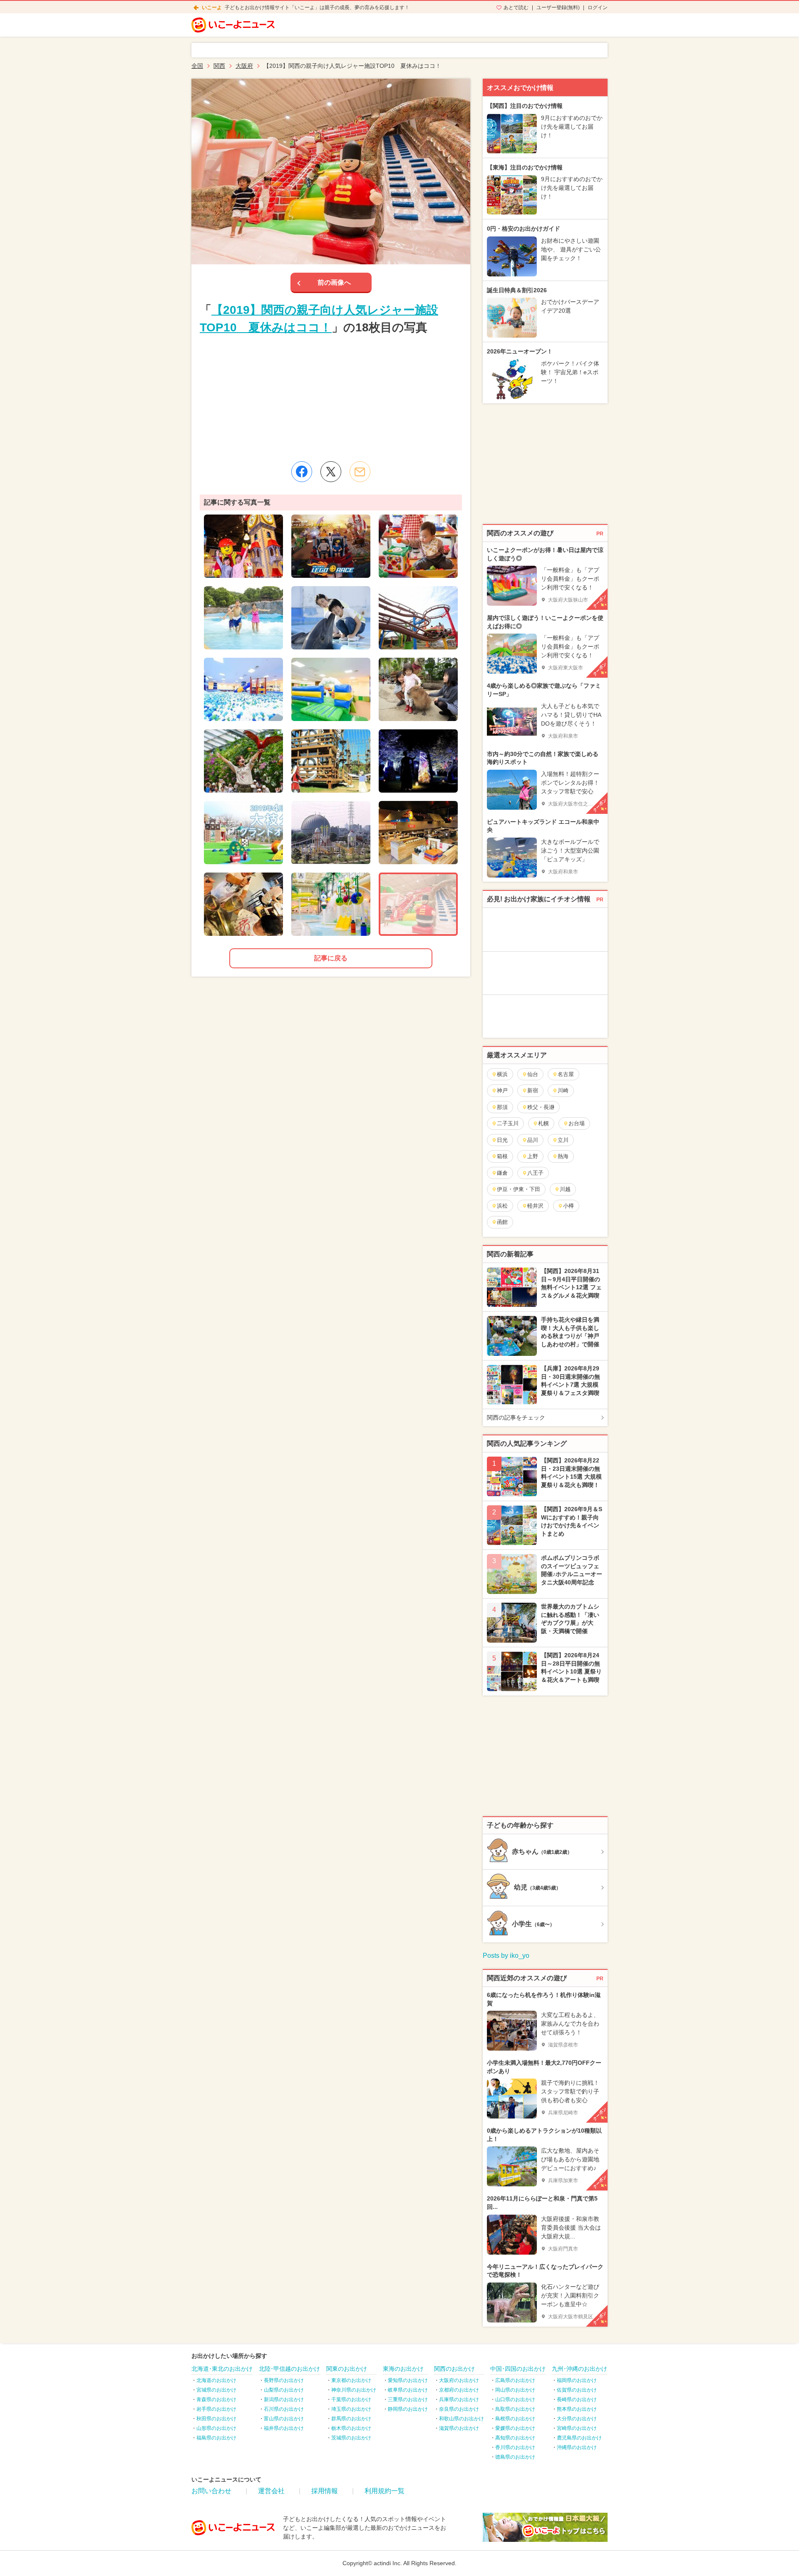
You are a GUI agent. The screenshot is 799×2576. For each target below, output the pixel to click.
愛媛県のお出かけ (515, 2428)
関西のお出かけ (454, 2369)
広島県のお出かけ (515, 2380)
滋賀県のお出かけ (459, 2428)
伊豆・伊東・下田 (519, 1189)
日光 (502, 1140)
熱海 (563, 1156)
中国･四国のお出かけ (518, 2369)
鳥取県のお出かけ (515, 2409)
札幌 (543, 1123)
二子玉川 (508, 1123)
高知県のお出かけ (515, 2438)
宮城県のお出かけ (216, 2390)
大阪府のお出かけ (459, 2380)
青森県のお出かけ (216, 2399)
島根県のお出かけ (515, 2419)
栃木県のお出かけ (351, 2428)
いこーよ (212, 7)
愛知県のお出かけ (408, 2380)
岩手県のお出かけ (216, 2409)
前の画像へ (334, 282)
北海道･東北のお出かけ (222, 2369)
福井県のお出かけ (284, 2428)
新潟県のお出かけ (284, 2399)
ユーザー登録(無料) (558, 7)
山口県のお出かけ (515, 2399)
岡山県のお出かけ (515, 2390)
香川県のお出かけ (515, 2447)
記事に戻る (331, 958)
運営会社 (271, 2491)
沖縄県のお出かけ (577, 2447)
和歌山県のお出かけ (462, 2419)
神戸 (502, 1090)
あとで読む (516, 7)
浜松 (502, 1206)
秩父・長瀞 (541, 1107)
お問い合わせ (211, 2491)
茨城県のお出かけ (351, 2438)
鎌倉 (502, 1173)
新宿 (533, 1090)
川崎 (563, 1090)
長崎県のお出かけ (577, 2399)
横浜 (502, 1074)
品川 (533, 1140)
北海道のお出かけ (216, 2380)
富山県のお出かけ (284, 2419)
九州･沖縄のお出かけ (579, 2369)
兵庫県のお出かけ (459, 2399)
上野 (533, 1156)
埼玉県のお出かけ (351, 2409)
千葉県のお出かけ (351, 2399)
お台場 (577, 1123)
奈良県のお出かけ (459, 2409)
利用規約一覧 (385, 2491)
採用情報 (325, 2491)
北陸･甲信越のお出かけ (289, 2369)
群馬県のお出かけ (351, 2419)
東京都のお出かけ (351, 2380)
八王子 (535, 1173)
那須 (502, 1107)
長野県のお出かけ (284, 2380)
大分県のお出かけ (577, 2419)
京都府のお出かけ (459, 2390)
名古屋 (566, 1074)
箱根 (502, 1156)
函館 (502, 1222)
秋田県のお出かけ (216, 2419)
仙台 (533, 1074)
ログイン (598, 7)
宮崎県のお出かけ (577, 2428)
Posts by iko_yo (506, 1956)
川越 (565, 1189)
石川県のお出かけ (284, 2409)
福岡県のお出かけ (577, 2380)
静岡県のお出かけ (408, 2409)
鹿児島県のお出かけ (579, 2438)
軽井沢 (535, 1206)
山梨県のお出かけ (284, 2390)
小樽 (568, 1206)
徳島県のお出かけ (515, 2457)
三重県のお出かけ (408, 2399)
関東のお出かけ (347, 2369)
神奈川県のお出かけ (354, 2390)
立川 (563, 1140)
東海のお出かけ (403, 2369)
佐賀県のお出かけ (577, 2390)
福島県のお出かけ (216, 2438)
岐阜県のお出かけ (408, 2390)
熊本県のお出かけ (577, 2409)
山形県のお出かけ (216, 2428)
